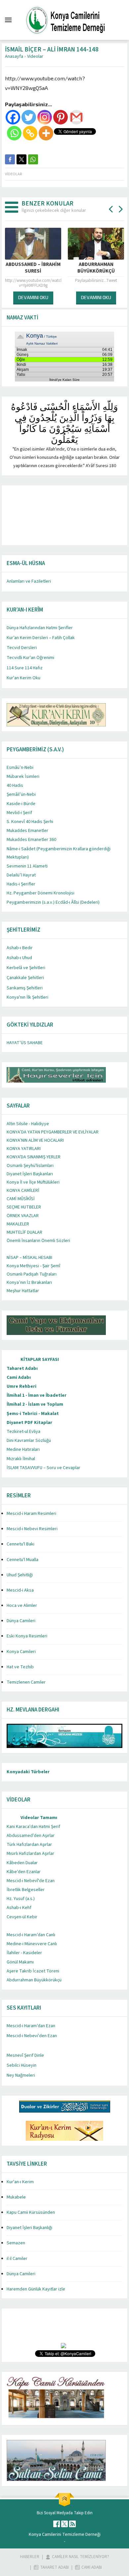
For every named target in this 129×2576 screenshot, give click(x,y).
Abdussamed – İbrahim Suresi (33, 268)
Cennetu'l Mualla (22, 1560)
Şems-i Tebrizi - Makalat (33, 1414)
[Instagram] (45, 117)
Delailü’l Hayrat (21, 875)
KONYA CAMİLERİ (23, 1191)
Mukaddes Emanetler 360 (31, 840)
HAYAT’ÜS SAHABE (25, 1043)
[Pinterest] (61, 117)
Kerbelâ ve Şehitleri (26, 968)
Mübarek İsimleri (23, 777)
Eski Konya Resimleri (27, 1636)
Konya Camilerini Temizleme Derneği (65, 2534)
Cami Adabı (19, 1377)
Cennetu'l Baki (21, 1544)
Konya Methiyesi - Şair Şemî (33, 1266)
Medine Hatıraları (23, 1450)
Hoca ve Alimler (22, 1606)
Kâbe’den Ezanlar (24, 1872)
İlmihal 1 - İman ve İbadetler (37, 1395)
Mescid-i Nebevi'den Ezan (32, 2036)
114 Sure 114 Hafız (25, 668)
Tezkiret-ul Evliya (23, 1432)
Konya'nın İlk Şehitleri (27, 997)
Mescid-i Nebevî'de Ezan (31, 1881)
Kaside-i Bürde (21, 804)
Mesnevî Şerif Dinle (25, 2055)
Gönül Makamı (20, 1962)
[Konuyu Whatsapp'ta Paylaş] (33, 159)
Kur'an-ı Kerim (20, 2182)
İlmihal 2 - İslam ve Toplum (35, 1404)
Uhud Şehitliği (20, 1575)
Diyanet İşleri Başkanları (30, 1174)
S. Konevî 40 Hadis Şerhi (30, 822)
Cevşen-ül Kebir (22, 1917)
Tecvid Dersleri (22, 648)
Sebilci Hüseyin (21, 2065)
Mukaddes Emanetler (27, 831)
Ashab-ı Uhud (19, 958)
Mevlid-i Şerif (19, 813)
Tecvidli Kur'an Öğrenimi (30, 658)
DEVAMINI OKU (33, 297)
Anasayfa (14, 56)
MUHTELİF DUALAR (24, 1232)
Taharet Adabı (22, 1369)
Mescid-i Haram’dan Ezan (31, 2026)
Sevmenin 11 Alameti (27, 866)
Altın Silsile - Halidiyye (28, 1124)
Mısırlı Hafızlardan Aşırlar (30, 1854)
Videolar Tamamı (39, 1818)
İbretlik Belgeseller (26, 1890)
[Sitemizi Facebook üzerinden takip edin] (57, 2524)
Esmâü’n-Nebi (20, 768)
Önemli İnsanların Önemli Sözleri (38, 1241)
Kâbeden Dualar (22, 1863)
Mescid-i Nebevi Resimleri (32, 1529)
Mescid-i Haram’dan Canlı (31, 1935)
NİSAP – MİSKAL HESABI (29, 1258)
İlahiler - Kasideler (24, 1953)
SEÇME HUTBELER (24, 1207)
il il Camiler (17, 2259)
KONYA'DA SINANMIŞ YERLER (34, 1157)
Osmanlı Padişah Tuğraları (32, 1274)
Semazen (16, 2243)
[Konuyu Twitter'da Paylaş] (21, 159)
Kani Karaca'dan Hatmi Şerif (33, 1827)
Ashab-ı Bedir (20, 948)
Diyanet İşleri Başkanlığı (29, 2228)
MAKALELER (18, 1224)
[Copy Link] (30, 133)
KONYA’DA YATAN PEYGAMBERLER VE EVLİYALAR (53, 1132)
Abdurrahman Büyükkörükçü (34, 1980)
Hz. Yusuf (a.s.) (21, 1899)
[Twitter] (29, 117)
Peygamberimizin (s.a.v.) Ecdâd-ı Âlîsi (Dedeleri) (53, 902)
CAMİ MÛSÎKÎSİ (21, 1199)
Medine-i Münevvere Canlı (32, 1944)
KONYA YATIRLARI (24, 1149)
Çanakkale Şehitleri (25, 978)
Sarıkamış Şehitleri (25, 988)
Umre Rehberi (21, 1386)
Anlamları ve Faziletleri (29, 581)
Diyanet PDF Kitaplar (29, 1423)
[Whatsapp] (14, 133)
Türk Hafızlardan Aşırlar (29, 1845)
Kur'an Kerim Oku (23, 678)
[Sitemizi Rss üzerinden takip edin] (72, 2524)
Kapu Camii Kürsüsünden (31, 2212)
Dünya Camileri (21, 1621)
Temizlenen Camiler (26, 1682)
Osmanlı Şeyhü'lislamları (30, 1166)
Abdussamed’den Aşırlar (31, 1836)
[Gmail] (76, 117)
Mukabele (16, 2197)
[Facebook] (13, 117)
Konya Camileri (21, 1652)
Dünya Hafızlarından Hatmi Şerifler (40, 628)
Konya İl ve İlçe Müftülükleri (33, 1182)
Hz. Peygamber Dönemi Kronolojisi (41, 893)
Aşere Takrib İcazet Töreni (33, 1971)
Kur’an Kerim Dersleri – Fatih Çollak (41, 638)
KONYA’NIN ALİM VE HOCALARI (35, 1140)
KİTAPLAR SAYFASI (40, 1360)
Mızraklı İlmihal (21, 1459)
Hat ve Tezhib (20, 1667)
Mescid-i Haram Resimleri (31, 1514)
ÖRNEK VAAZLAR (23, 1216)
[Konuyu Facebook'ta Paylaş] (10, 159)
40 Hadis (15, 786)
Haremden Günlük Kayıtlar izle (36, 2289)
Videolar (35, 56)
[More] (46, 133)
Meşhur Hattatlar (23, 1291)
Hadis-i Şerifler (21, 884)
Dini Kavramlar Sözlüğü (29, 1441)
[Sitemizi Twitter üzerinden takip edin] (64, 2524)
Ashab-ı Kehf (19, 1908)
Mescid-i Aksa (20, 1590)
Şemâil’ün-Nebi (21, 794)
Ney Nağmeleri (21, 2075)
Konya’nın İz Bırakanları (29, 1283)
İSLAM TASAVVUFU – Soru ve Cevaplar (43, 1468)
